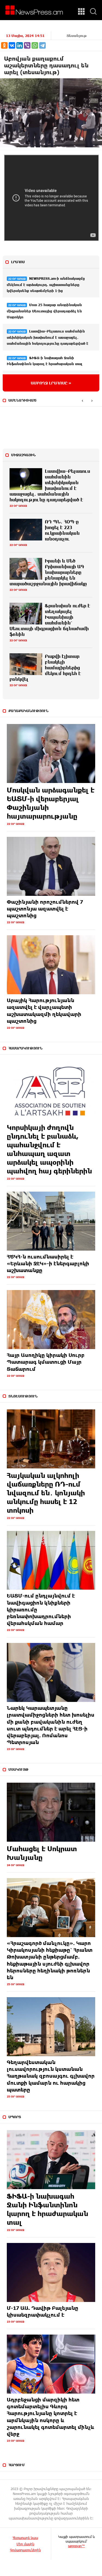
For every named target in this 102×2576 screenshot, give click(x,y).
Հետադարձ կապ (25, 2538)
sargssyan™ (76, 2546)
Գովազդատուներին (25, 2550)
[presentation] (82, 401)
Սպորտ (15, 2117)
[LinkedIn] (20, 45)
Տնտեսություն (23, 1396)
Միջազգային (23, 455)
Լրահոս (18, 262)
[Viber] (27, 45)
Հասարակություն (25, 1048)
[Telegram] (42, 45)
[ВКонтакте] (12, 45)
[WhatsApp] (35, 45)
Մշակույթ (18, 1769)
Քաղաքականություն (28, 711)
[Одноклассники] (4, 45)
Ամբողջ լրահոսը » (51, 383)
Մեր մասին (25, 2544)
